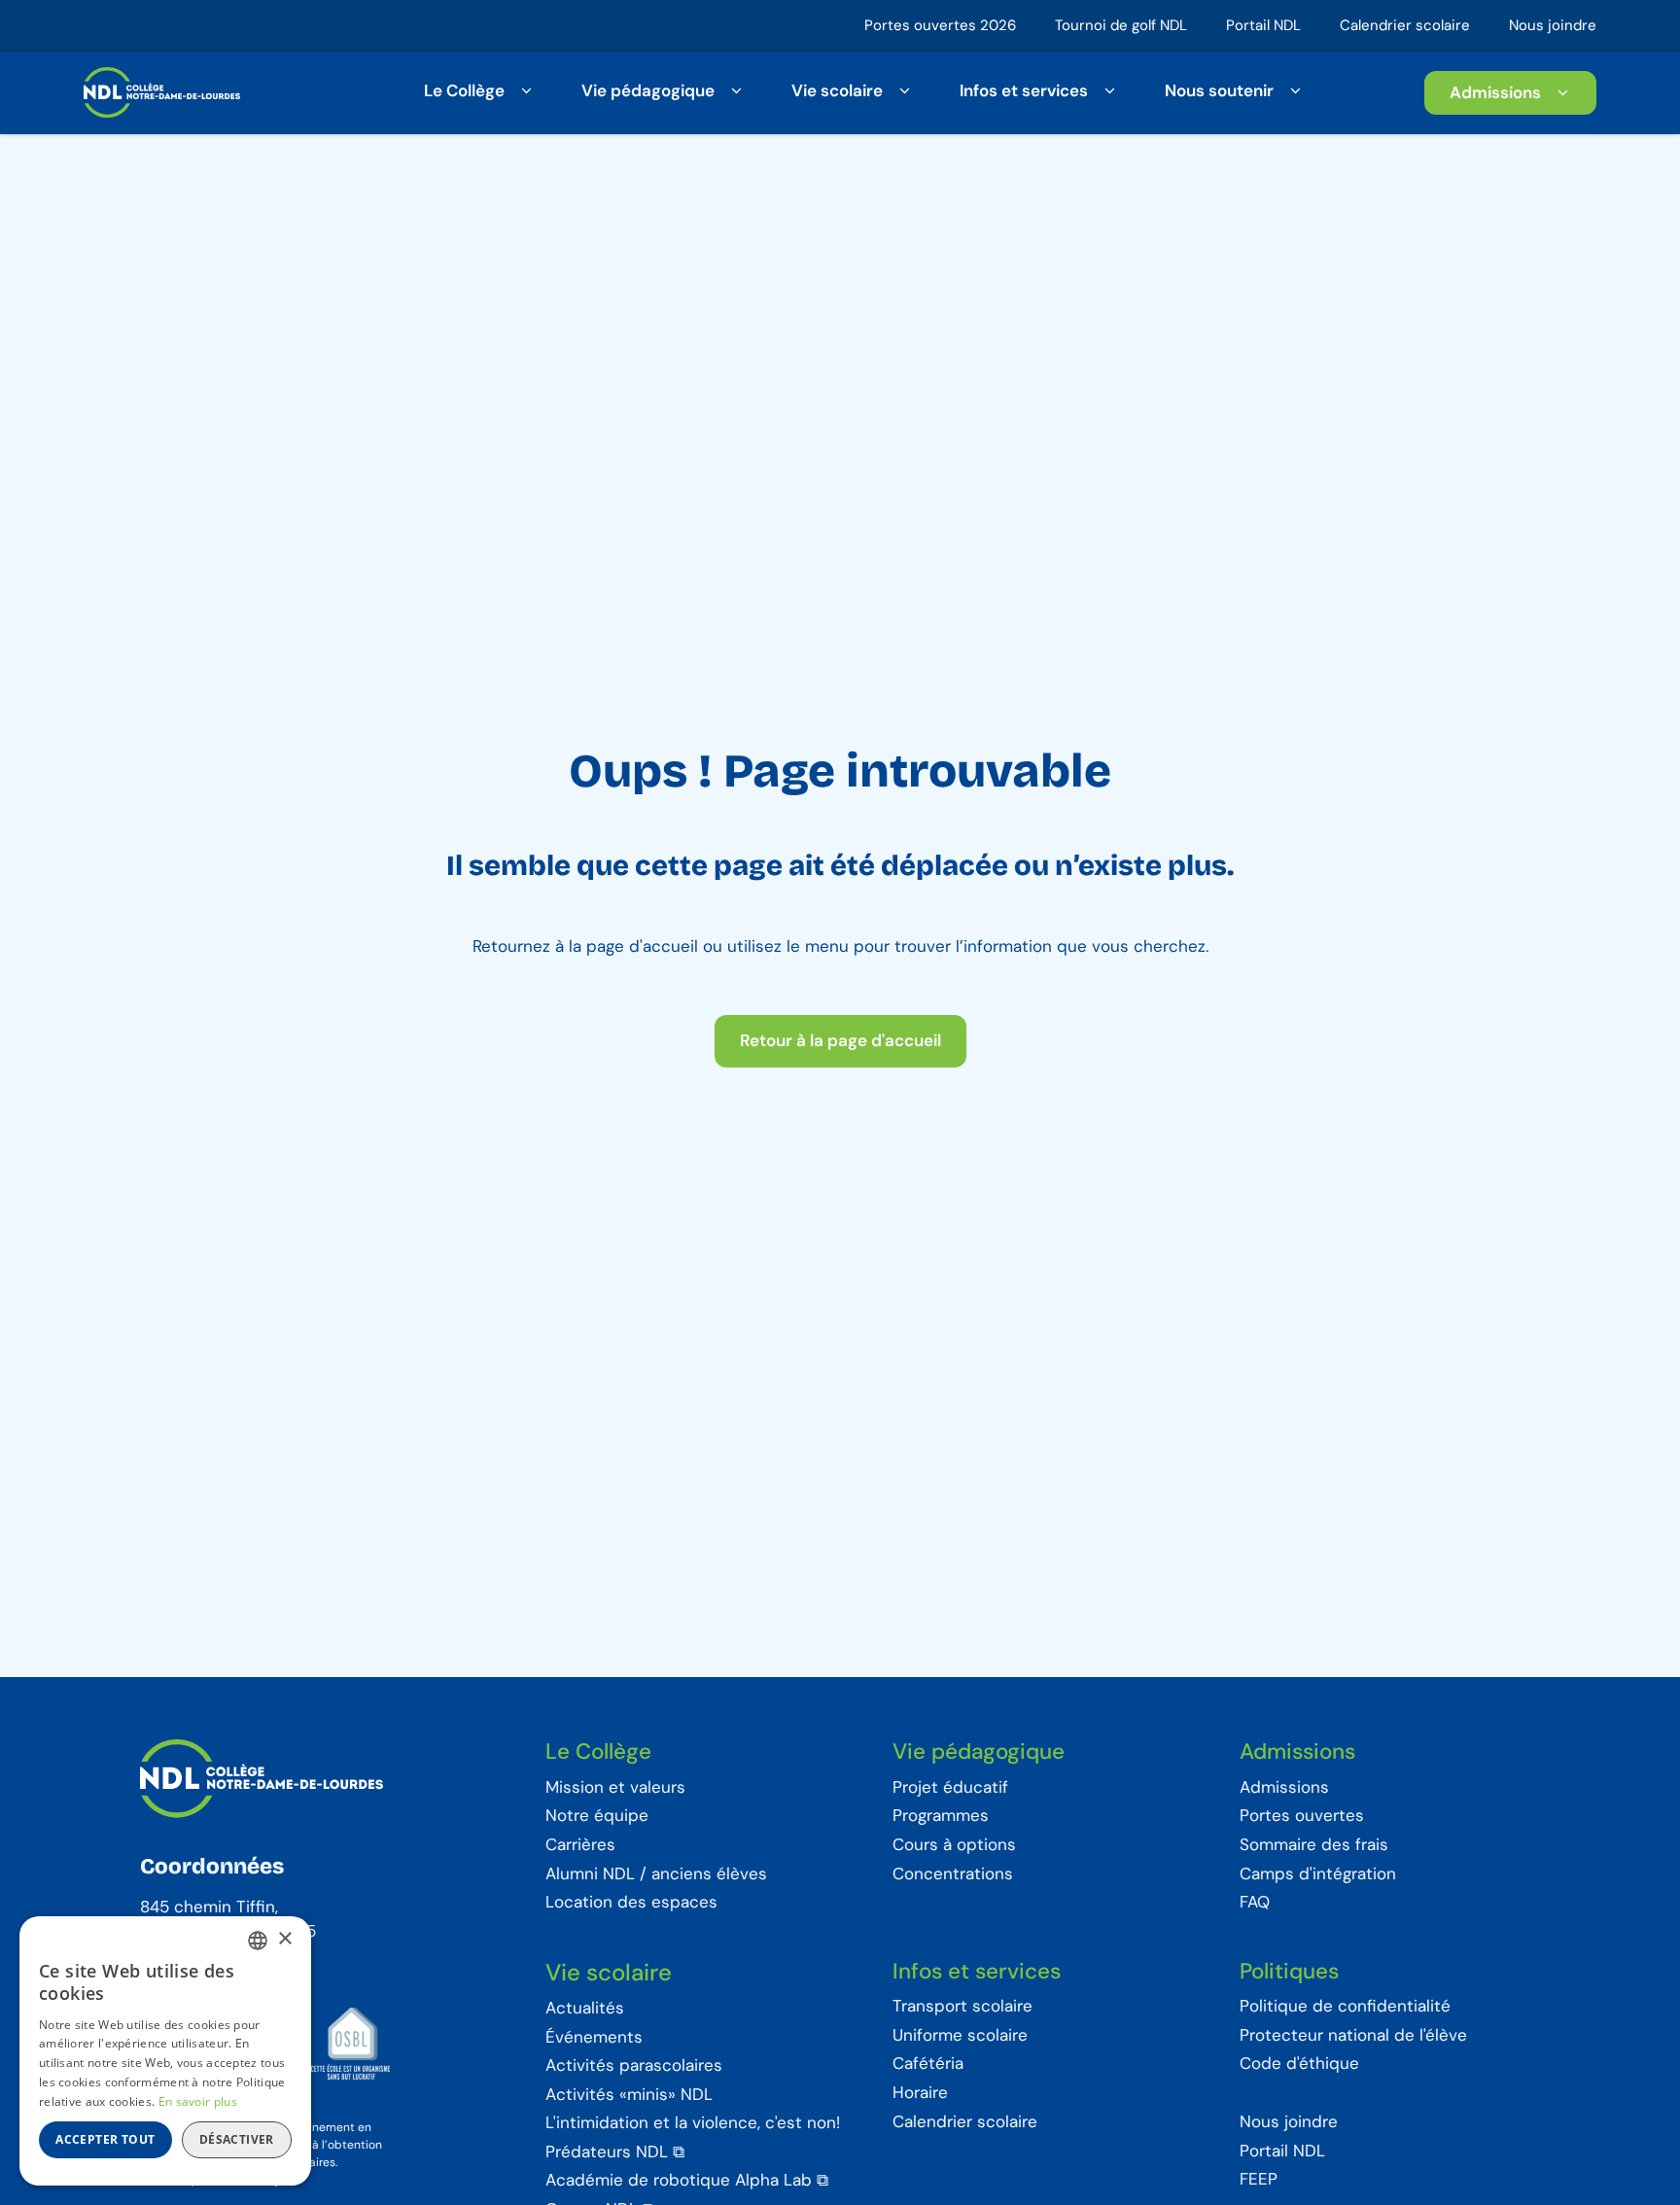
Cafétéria (928, 2064)
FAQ (1255, 1903)
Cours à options (954, 1845)
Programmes (941, 1816)
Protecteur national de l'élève (1353, 2036)
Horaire (920, 2093)
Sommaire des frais (1314, 1845)
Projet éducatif (950, 1788)
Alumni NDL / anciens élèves (656, 1874)
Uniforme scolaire (960, 2036)
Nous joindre (1553, 25)
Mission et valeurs (615, 1788)
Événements (594, 2038)
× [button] (284, 1939)
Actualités (585, 2009)
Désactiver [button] (237, 2139)
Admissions (1495, 91)
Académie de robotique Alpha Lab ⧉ (687, 2181)
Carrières (580, 1845)
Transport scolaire (962, 2007)
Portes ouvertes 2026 (940, 25)
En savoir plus (198, 2101)
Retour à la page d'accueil (840, 1040)
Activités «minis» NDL (629, 2095)
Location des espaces (631, 1903)
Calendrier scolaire (1405, 25)
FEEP (1259, 2180)
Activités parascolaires (634, 2066)
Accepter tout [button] (105, 2139)
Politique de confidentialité (1345, 2007)
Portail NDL (1263, 25)
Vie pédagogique (648, 89)
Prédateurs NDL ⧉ (615, 2152)
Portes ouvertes (1302, 1816)
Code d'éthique (1299, 2064)
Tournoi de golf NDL (1121, 25)
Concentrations (953, 1874)
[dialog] (165, 2051)
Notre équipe (597, 1816)
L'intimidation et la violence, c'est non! (693, 2123)
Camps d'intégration (1318, 1874)
